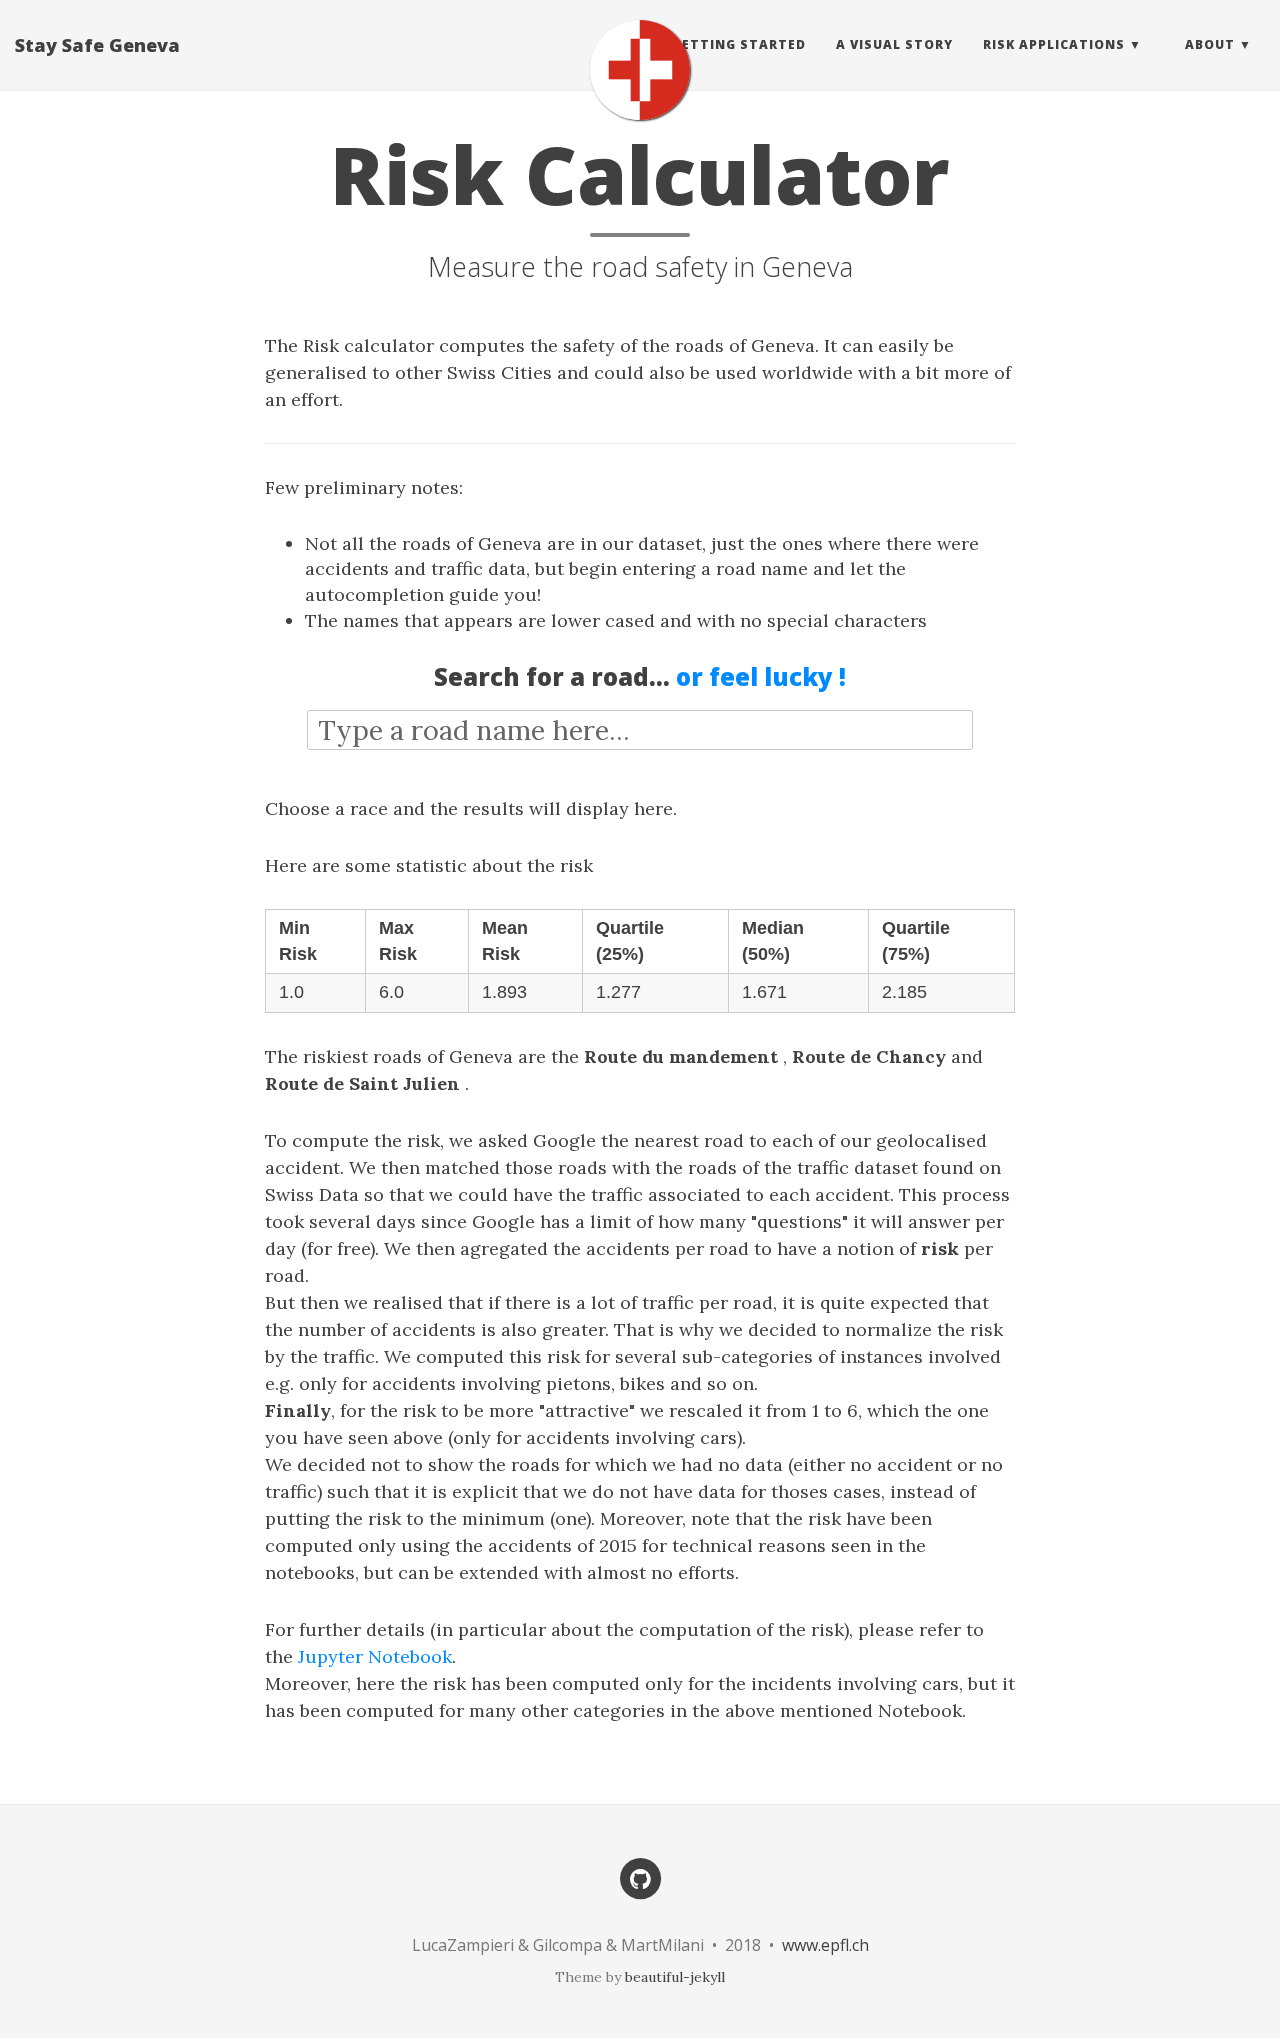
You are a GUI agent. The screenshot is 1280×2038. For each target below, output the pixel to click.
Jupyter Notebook (375, 1656)
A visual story (894, 44)
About (1210, 44)
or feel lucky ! (761, 676)
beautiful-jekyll (675, 1977)
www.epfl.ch (825, 1945)
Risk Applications (1054, 44)
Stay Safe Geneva (97, 45)
